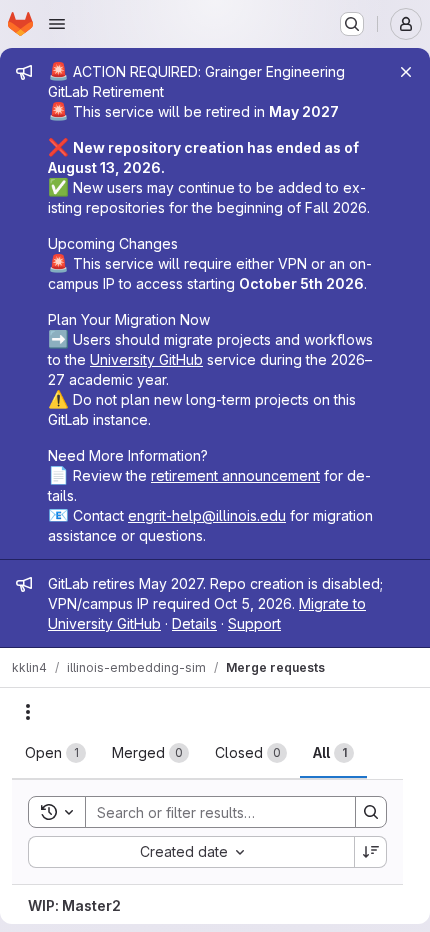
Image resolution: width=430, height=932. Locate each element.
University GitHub (146, 359)
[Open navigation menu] (57, 24)
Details (194, 623)
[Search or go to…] (352, 24)
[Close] (406, 72)
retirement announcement (235, 475)
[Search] (371, 812)
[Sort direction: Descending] (371, 852)
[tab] (55, 753)
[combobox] (191, 852)
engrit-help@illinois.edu (207, 515)
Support (254, 623)
